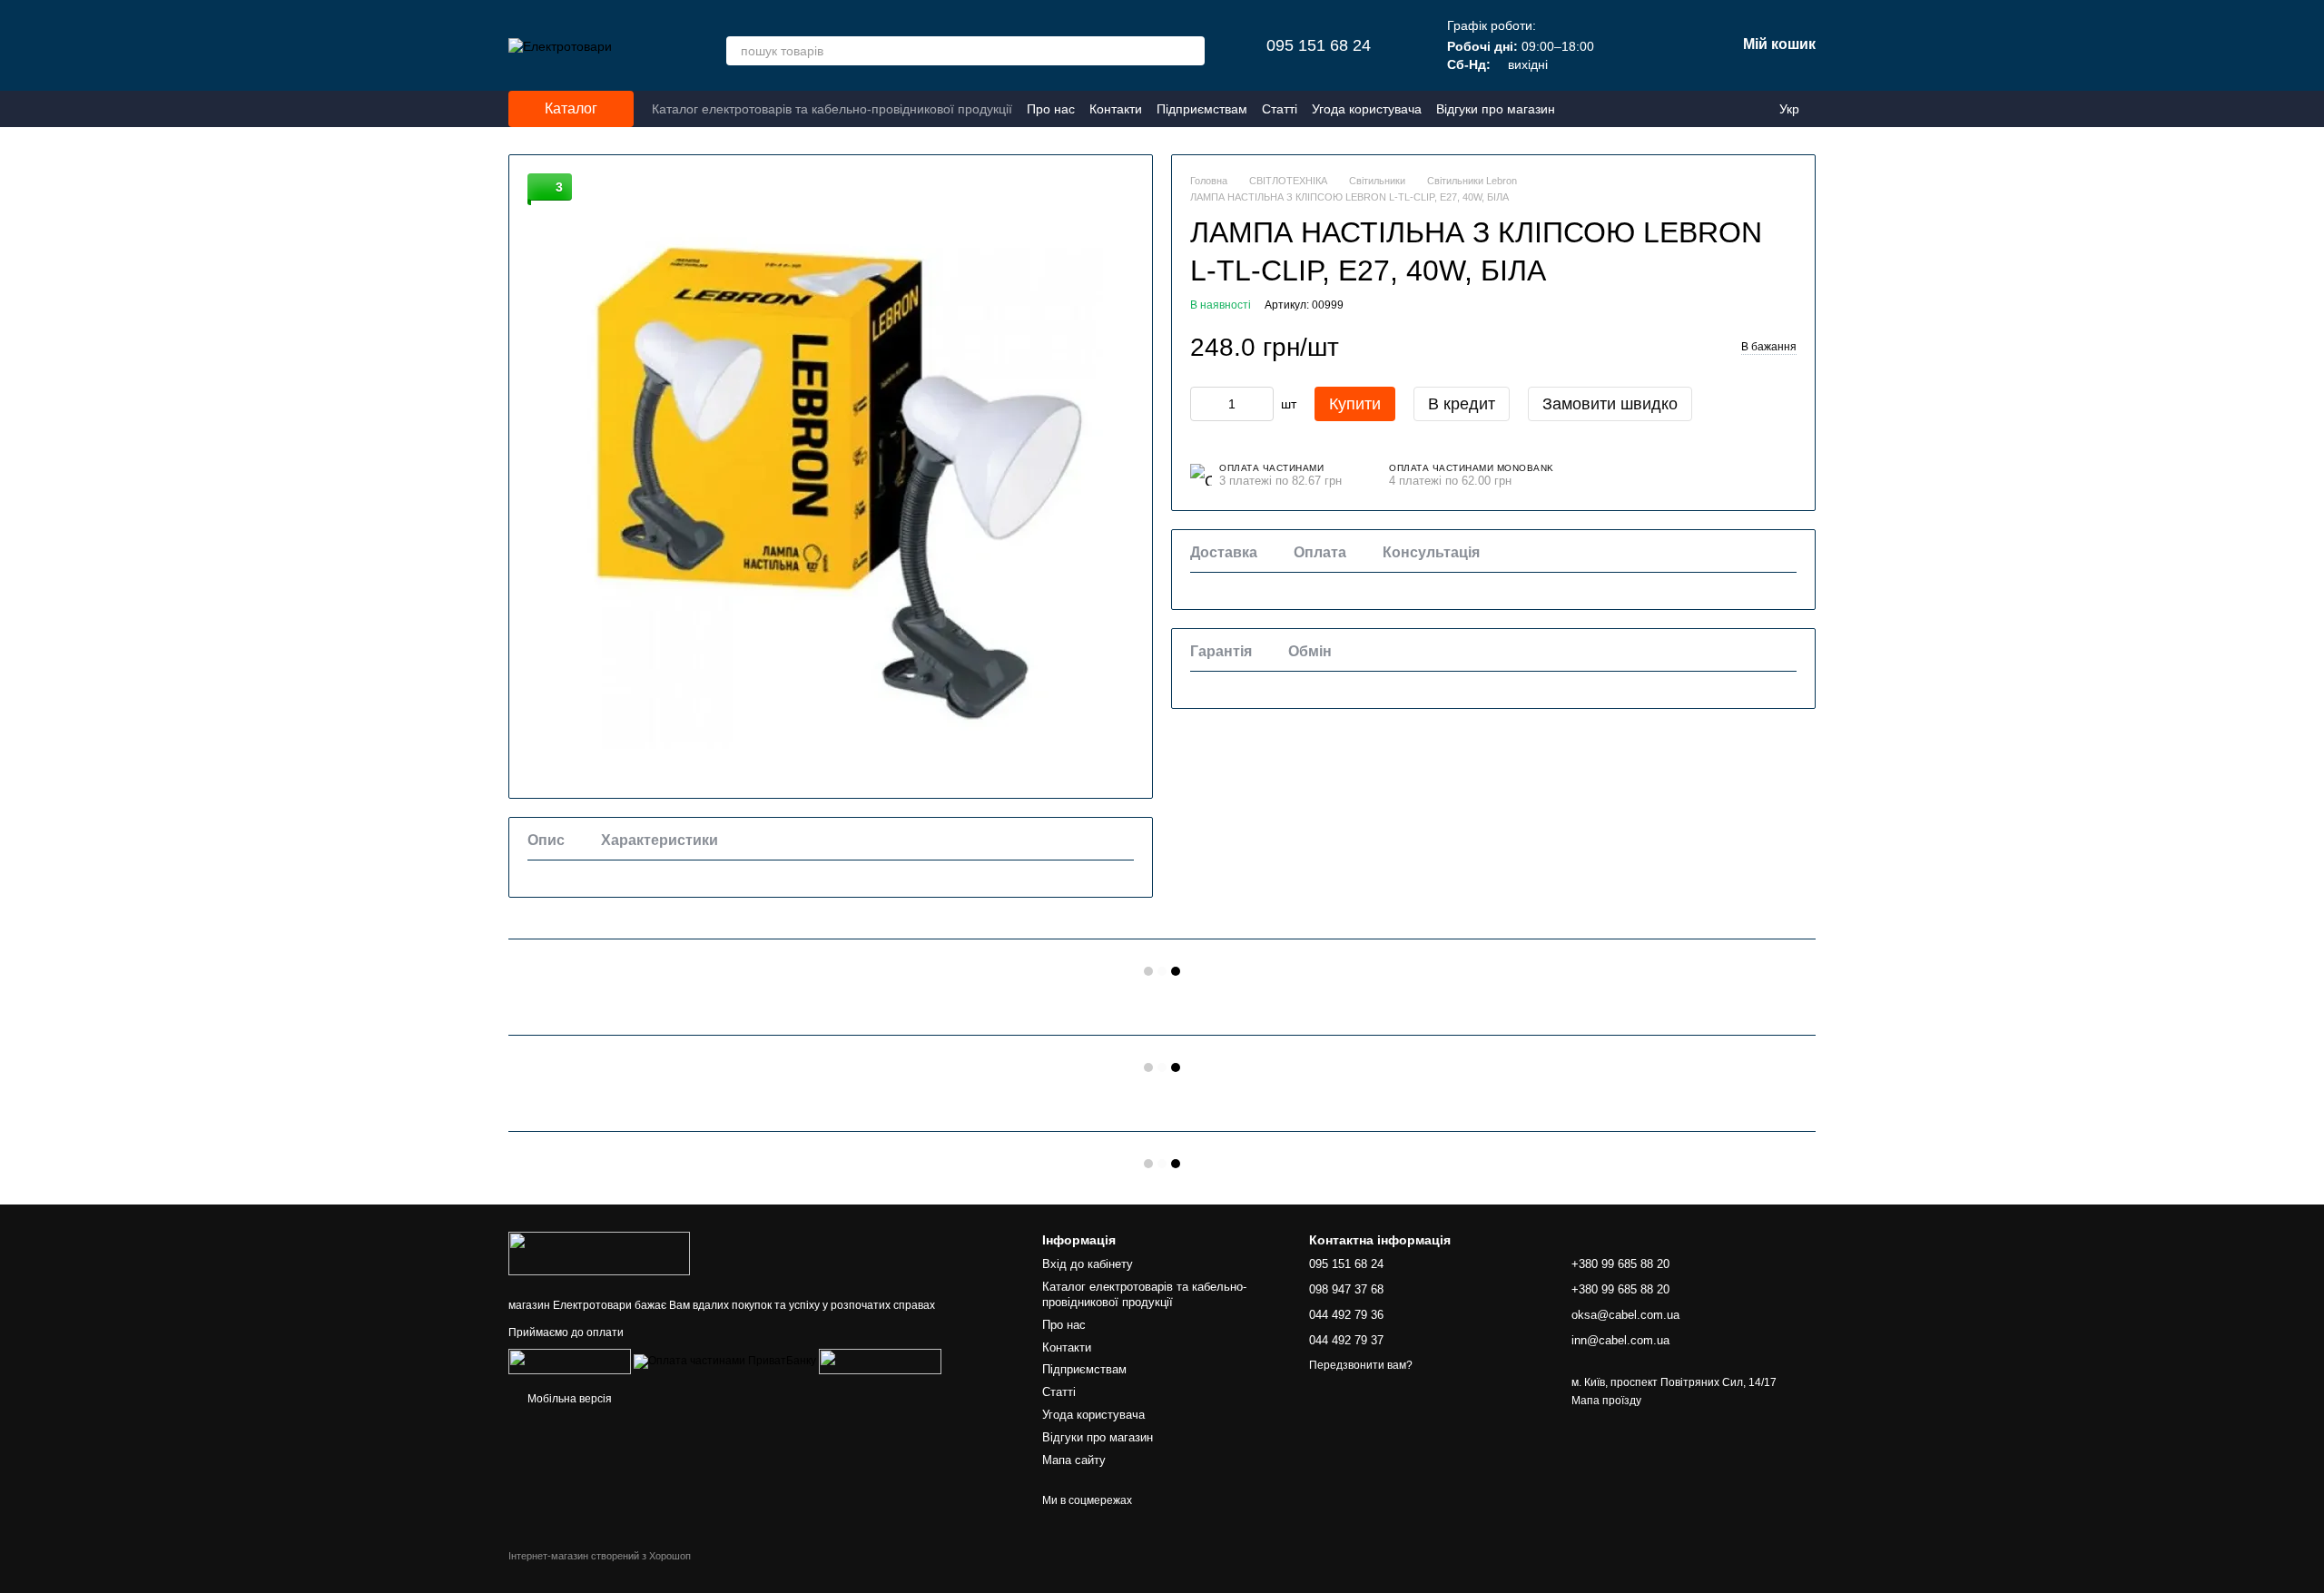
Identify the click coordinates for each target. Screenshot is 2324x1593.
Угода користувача (1367, 109)
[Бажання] (1627, 45)
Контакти (1116, 109)
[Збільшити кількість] (1260, 404)
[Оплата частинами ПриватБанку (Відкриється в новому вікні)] (725, 1362)
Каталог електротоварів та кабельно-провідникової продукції (832, 109)
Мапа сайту (1074, 1460)
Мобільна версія (568, 1399)
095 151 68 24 (1319, 45)
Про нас (1051, 109)
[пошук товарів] (1190, 51)
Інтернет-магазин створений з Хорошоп (600, 1556)
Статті (1280, 109)
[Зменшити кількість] (1204, 404)
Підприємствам (1202, 109)
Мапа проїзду (1606, 1401)
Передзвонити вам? (1361, 1365)
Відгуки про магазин (1496, 109)
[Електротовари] (599, 1253)
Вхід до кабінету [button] (1088, 1264)
